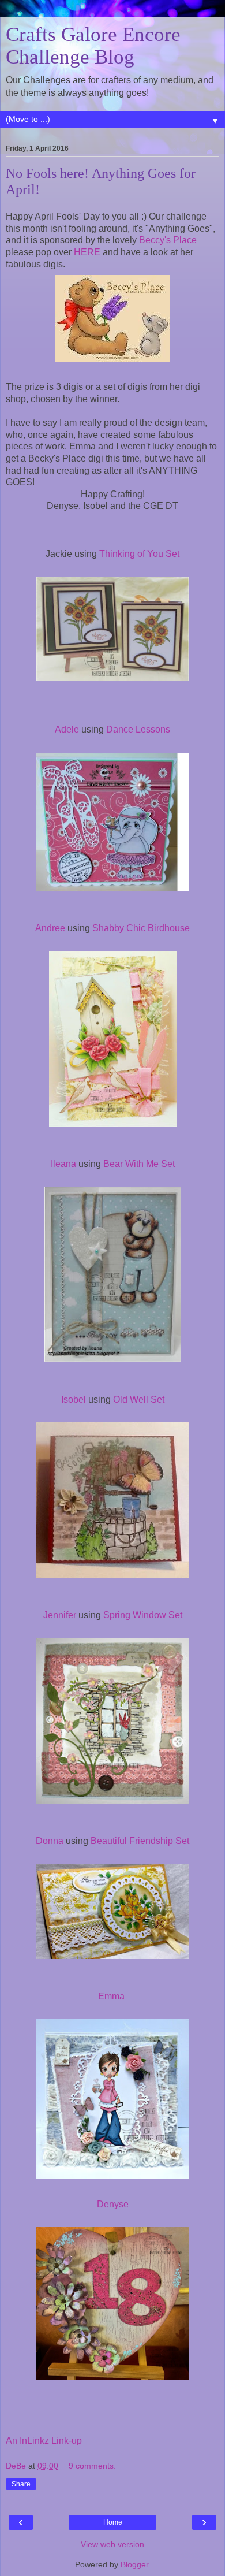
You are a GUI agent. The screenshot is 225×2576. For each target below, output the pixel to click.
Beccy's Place (167, 240)
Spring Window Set (143, 1615)
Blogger (134, 2564)
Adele (67, 729)
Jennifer (60, 1615)
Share (21, 2484)
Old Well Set (139, 1399)
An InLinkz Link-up (44, 2441)
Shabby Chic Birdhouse (141, 928)
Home (113, 2522)
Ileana (63, 1164)
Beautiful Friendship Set (140, 1841)
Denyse (113, 2204)
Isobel (74, 1399)
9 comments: (92, 2466)
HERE (88, 252)
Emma (112, 1996)
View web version (112, 2544)
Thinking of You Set (139, 554)
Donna (50, 1841)
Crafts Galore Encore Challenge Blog (93, 45)
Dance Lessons (138, 729)
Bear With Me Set (138, 1164)
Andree (50, 928)
